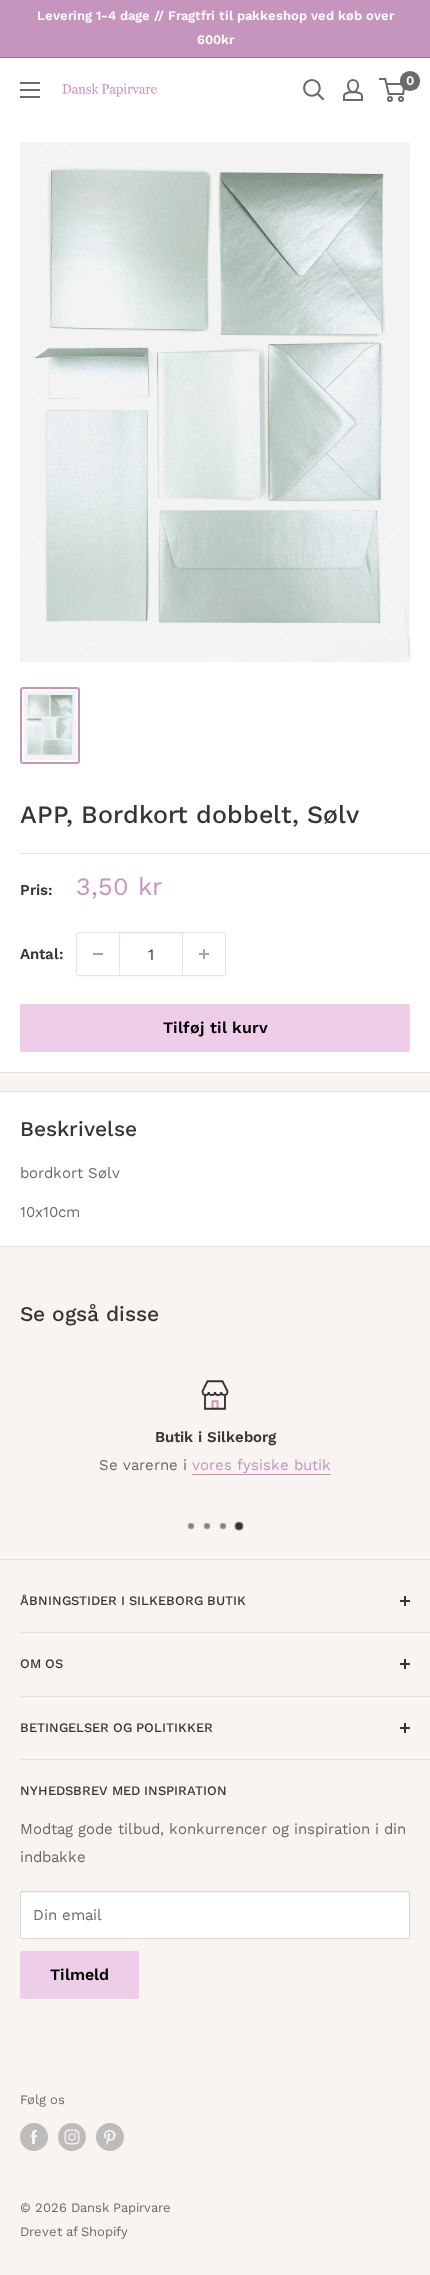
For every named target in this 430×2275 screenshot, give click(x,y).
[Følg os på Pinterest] (110, 2137)
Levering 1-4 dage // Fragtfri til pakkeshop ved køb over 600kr (215, 27)
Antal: (42, 954)
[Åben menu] (30, 90)
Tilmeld (79, 1974)
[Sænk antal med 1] (98, 954)
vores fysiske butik (261, 1465)
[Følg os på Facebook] (34, 2137)
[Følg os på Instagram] (72, 2137)
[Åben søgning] (314, 90)
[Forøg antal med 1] (204, 954)
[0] (393, 90)
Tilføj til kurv (215, 1027)
